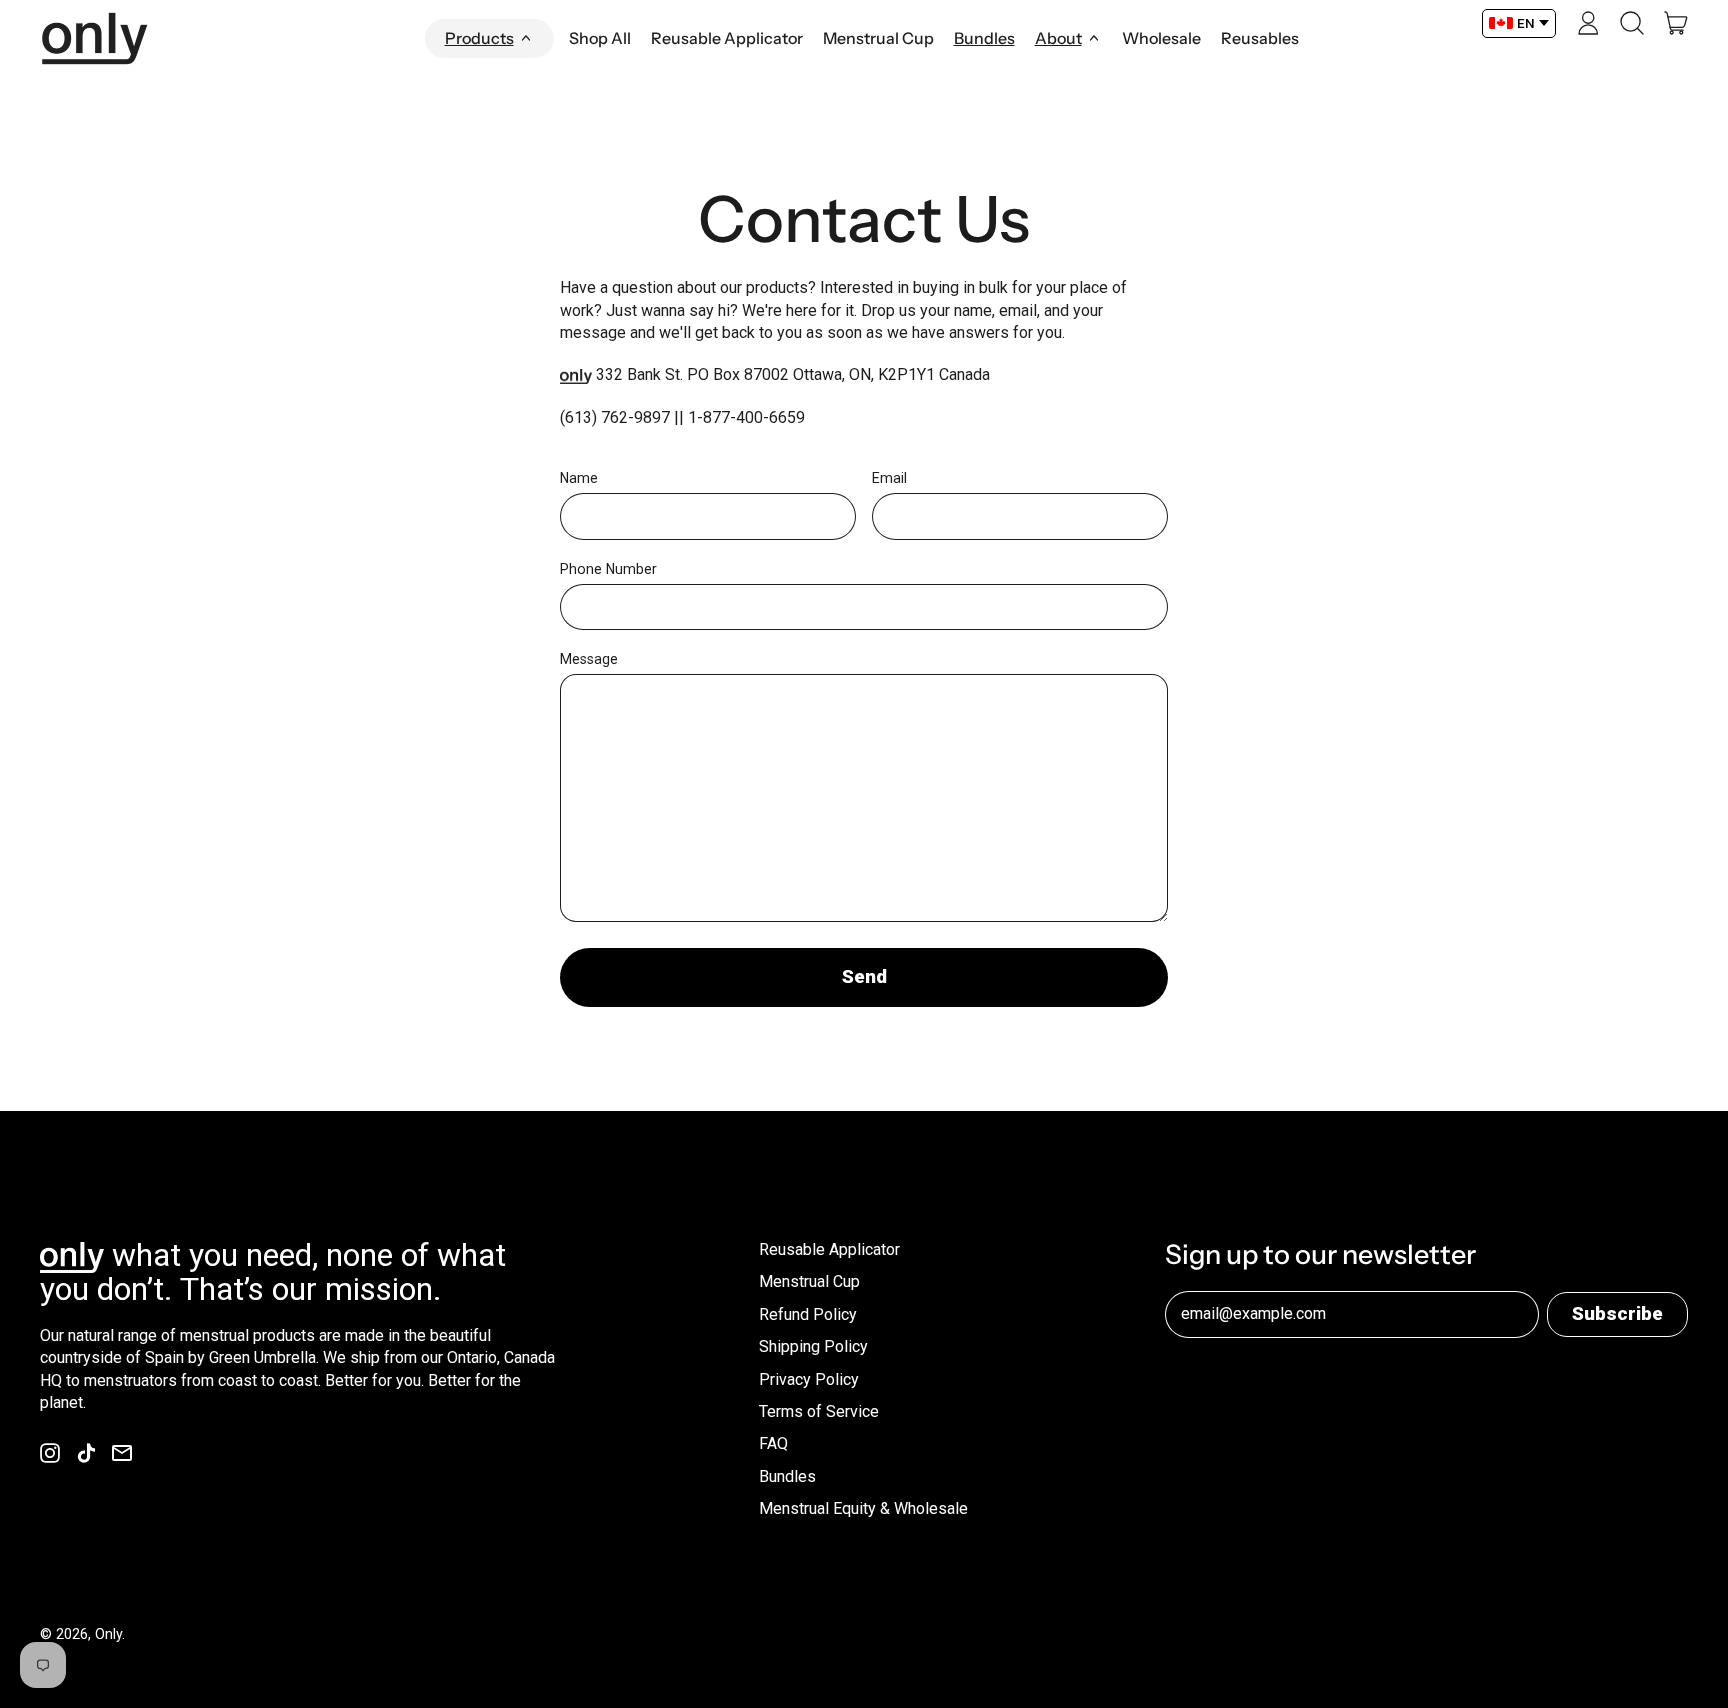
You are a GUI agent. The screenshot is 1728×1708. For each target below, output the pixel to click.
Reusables (1260, 38)
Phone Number (608, 569)
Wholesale (1161, 38)
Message (589, 659)
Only (108, 1634)
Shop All (600, 38)
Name (579, 478)
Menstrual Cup (878, 38)
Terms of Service (819, 1411)
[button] (1632, 23)
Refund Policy (808, 1314)
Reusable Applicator (727, 38)
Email (889, 478)
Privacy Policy (809, 1379)
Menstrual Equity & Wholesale (863, 1508)
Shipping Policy (813, 1346)
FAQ (773, 1443)
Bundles (984, 38)
